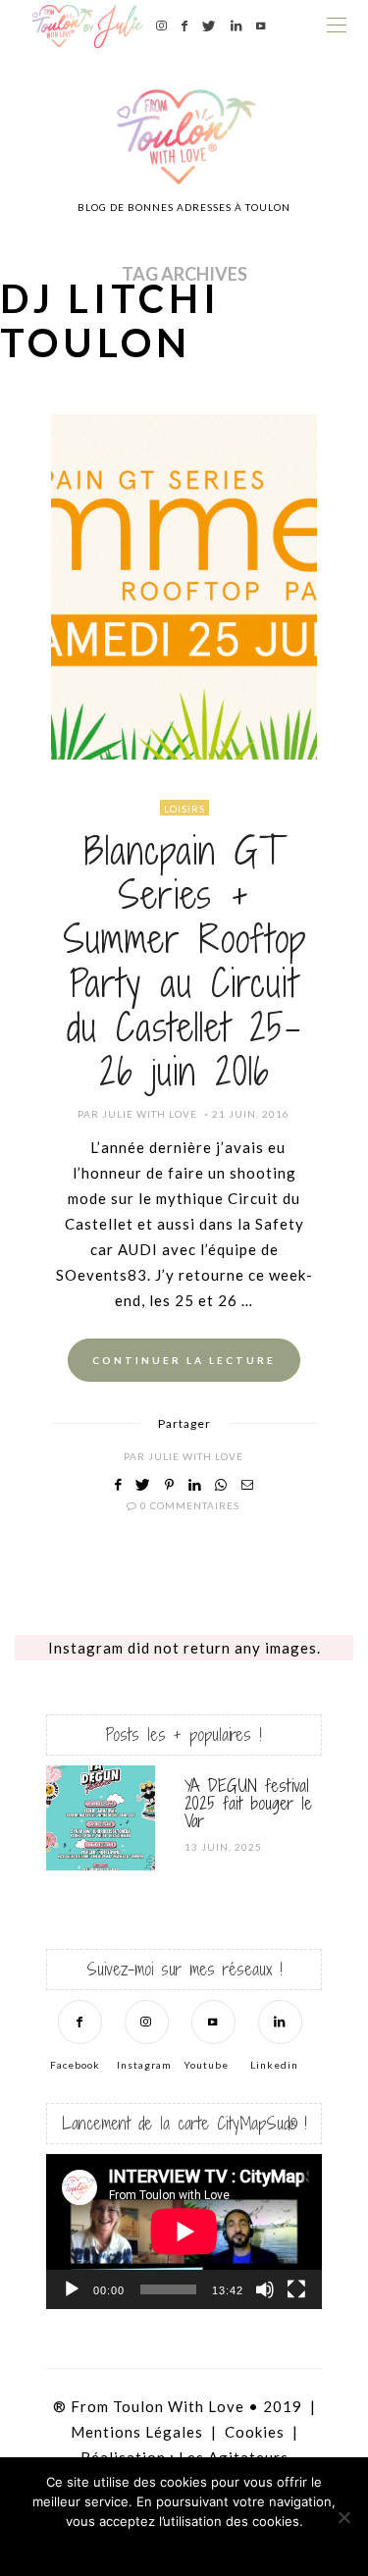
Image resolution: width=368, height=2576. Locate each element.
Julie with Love (150, 1114)
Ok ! (130, 2547)
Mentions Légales (137, 2432)
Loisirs (184, 809)
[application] (184, 2232)
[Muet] (265, 2289)
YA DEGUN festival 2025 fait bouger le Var (248, 1803)
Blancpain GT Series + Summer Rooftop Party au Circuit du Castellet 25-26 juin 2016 (184, 961)
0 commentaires (190, 1505)
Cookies (255, 2432)
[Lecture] (72, 2289)
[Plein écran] (296, 2289)
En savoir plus (238, 2547)
